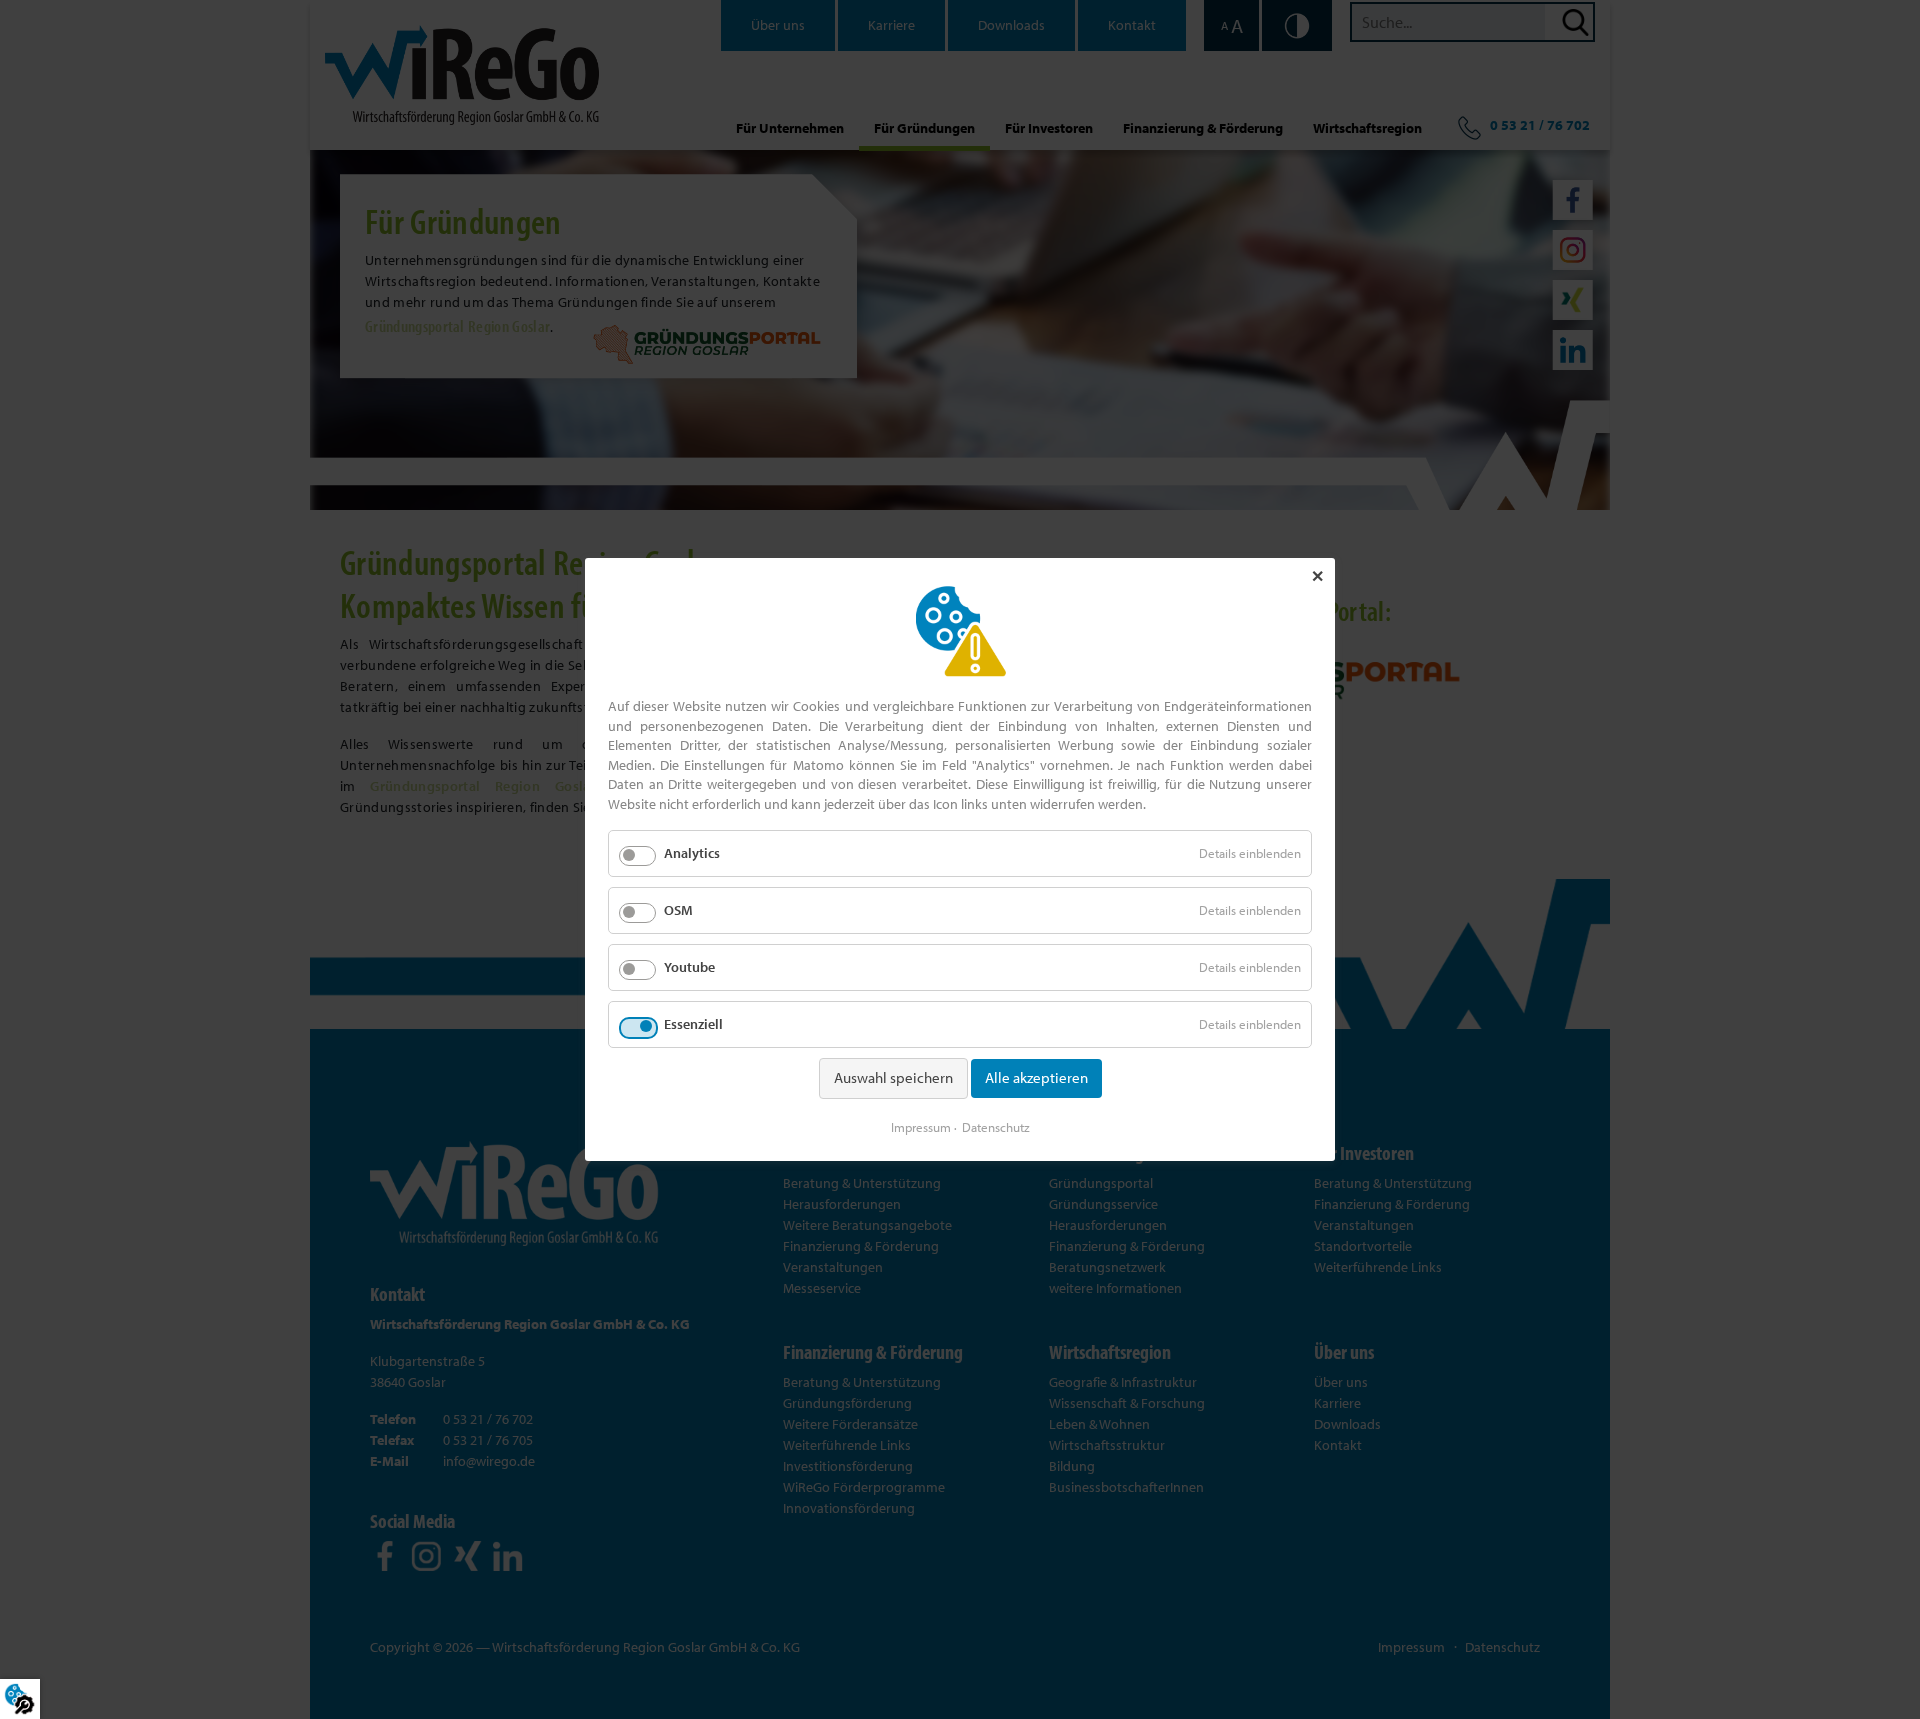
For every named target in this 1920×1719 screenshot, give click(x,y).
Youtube (689, 967)
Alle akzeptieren (1036, 1077)
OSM (678, 910)
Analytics (692, 853)
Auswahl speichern (893, 1077)
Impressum (921, 1127)
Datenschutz (996, 1127)
